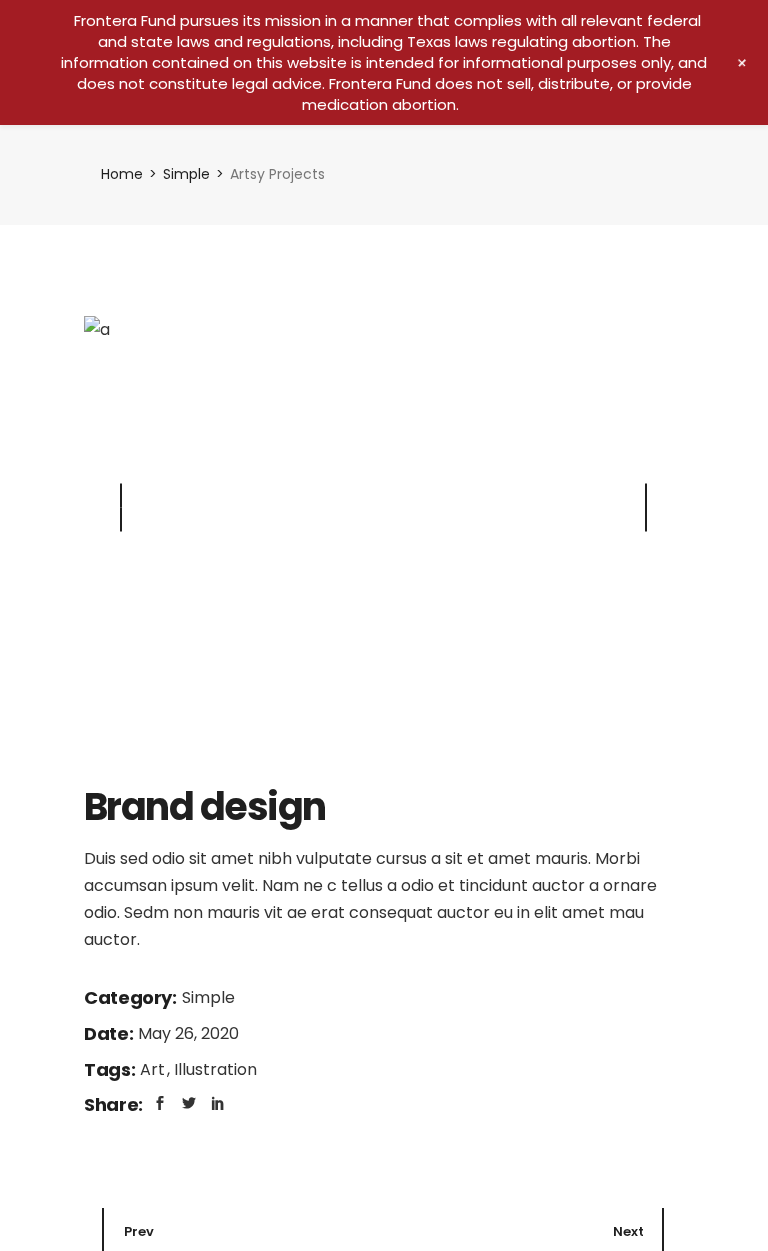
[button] (646, 506)
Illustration (215, 1069)
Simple (208, 997)
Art (154, 1069)
